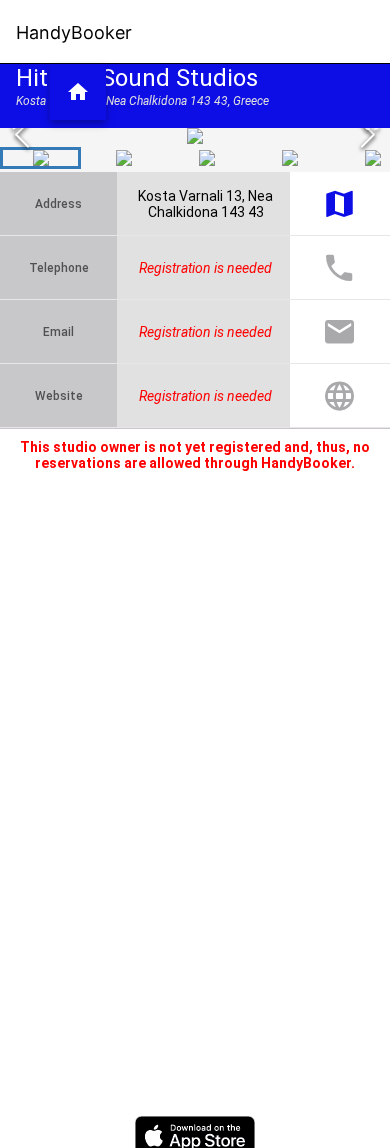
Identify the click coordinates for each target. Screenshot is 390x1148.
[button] (78, 92)
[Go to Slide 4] (289, 158)
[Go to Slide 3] (206, 158)
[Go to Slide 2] (123, 158)
